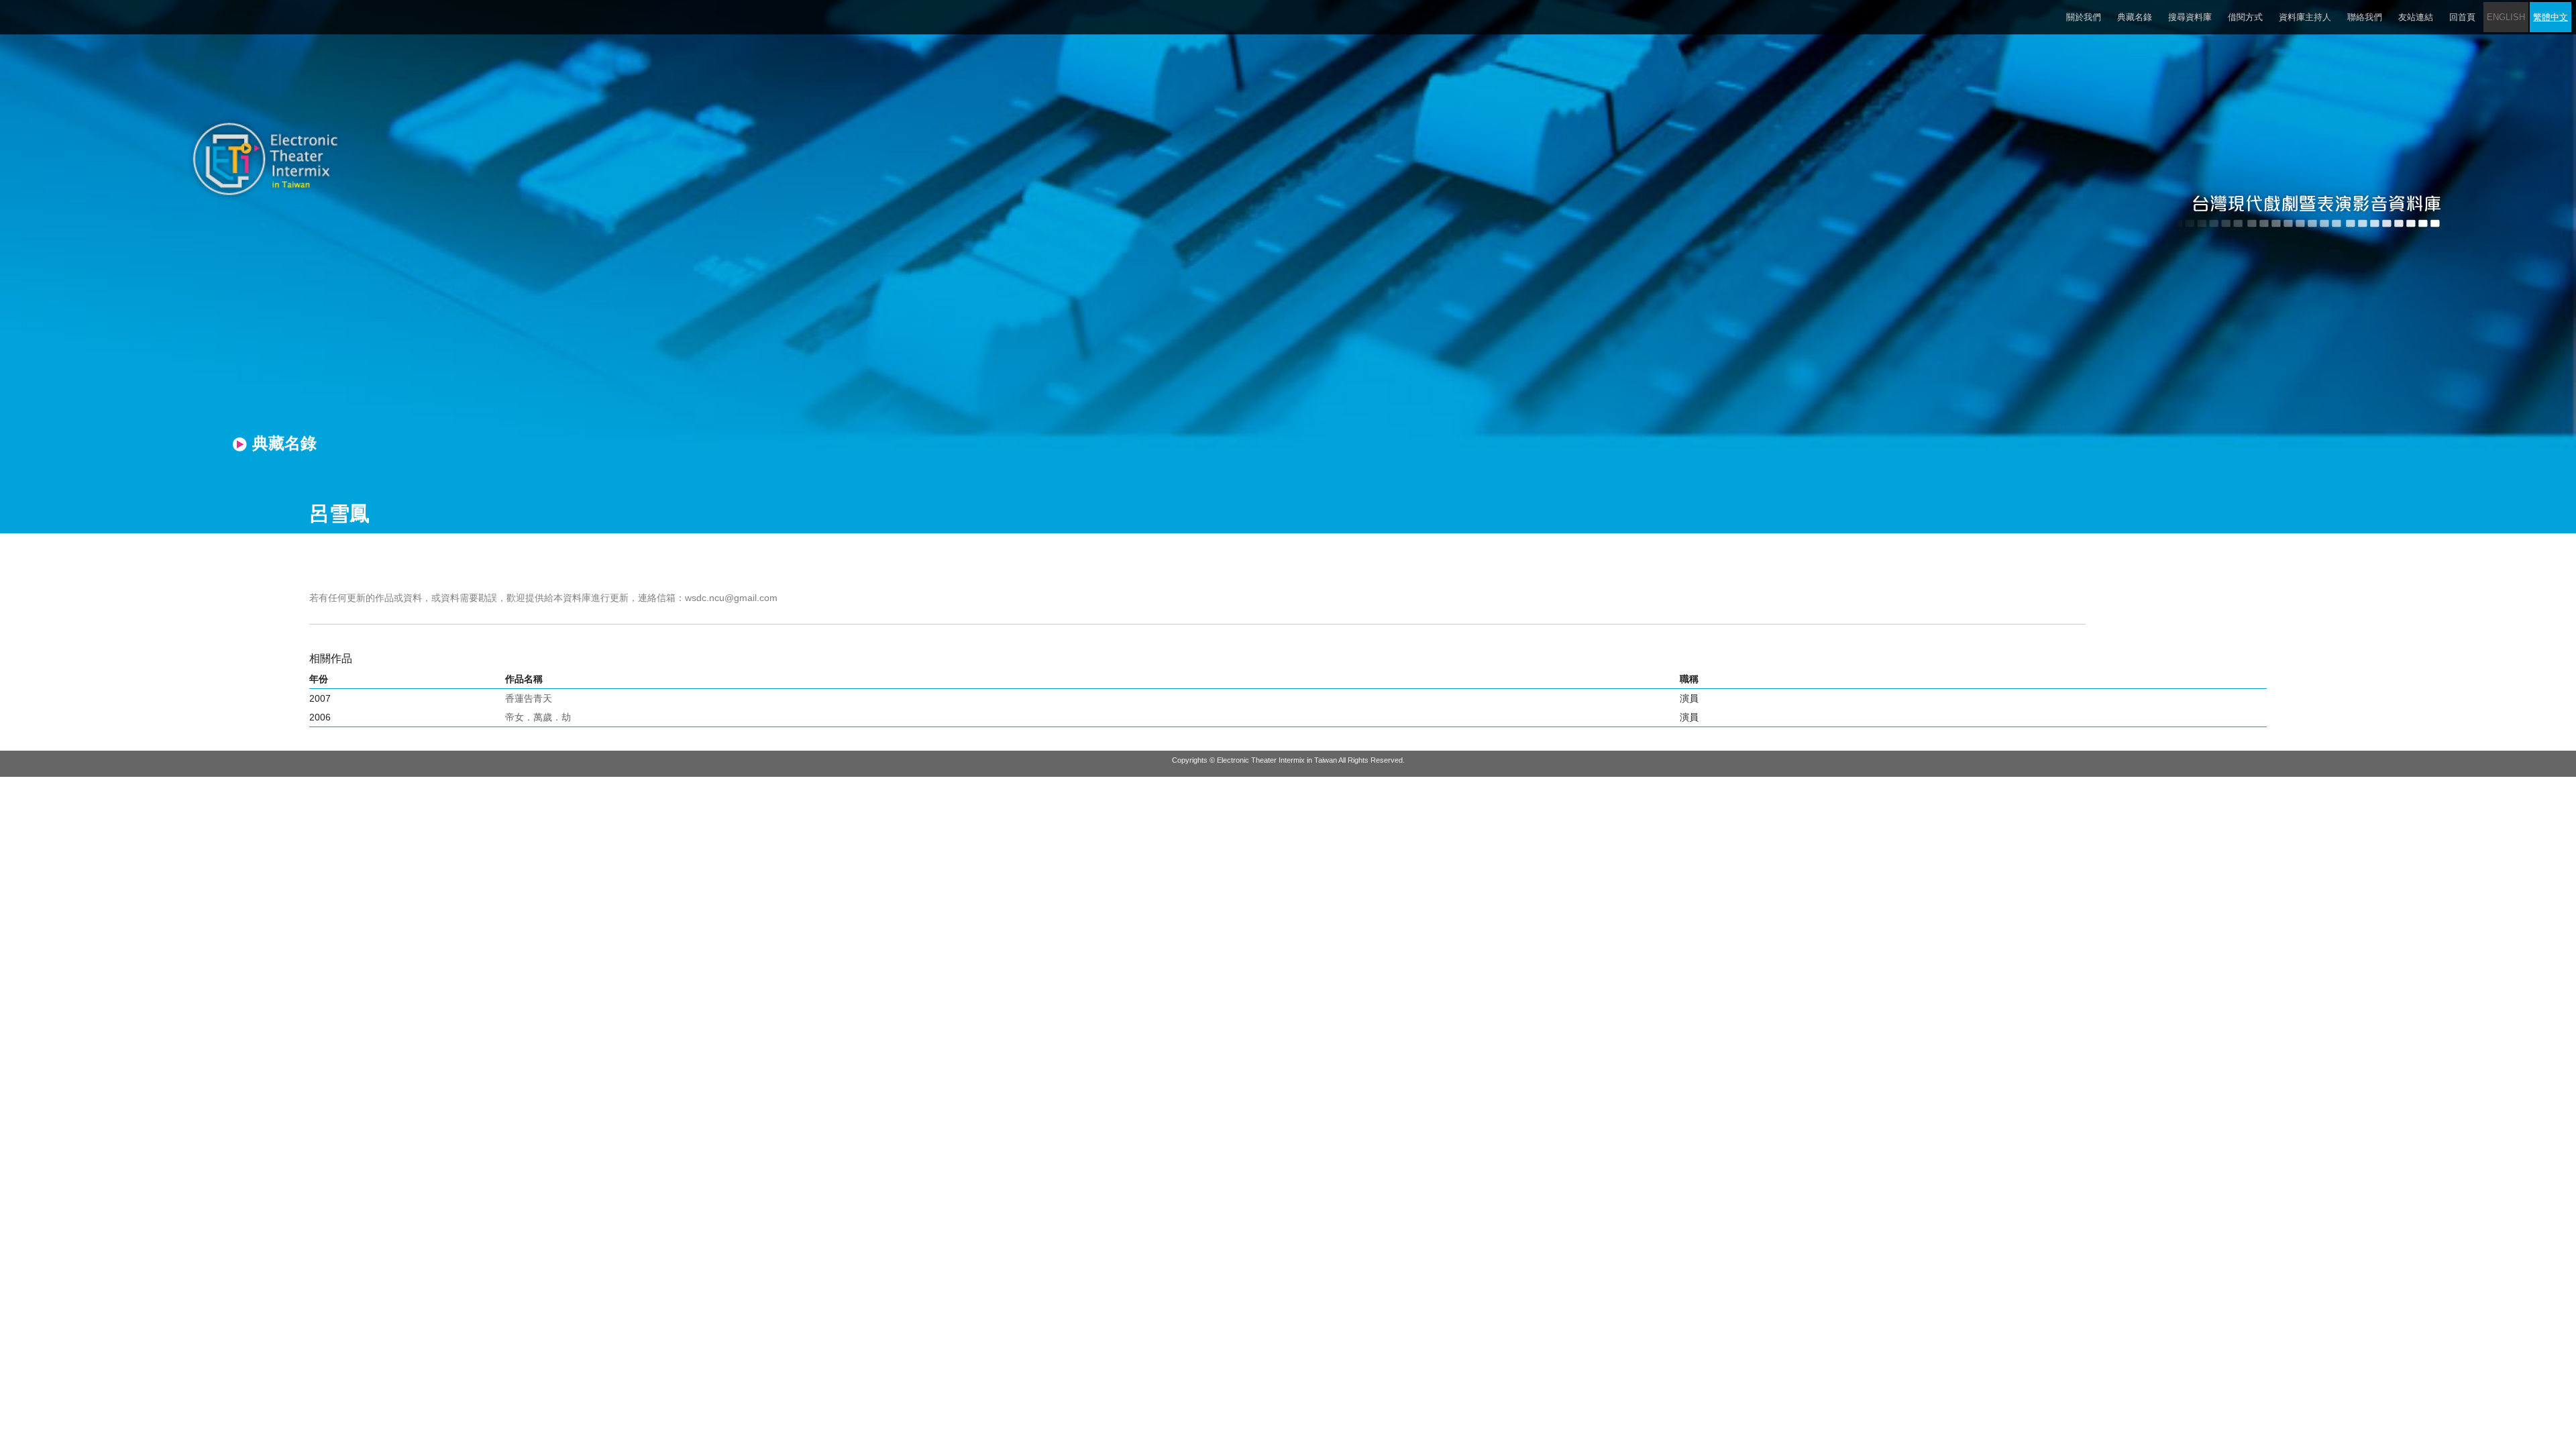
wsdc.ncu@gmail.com (731, 598)
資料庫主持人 (2305, 17)
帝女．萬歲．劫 (538, 717)
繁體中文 (2551, 17)
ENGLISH (2506, 17)
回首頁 (2462, 17)
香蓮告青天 (529, 698)
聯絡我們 (2365, 17)
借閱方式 (2245, 17)
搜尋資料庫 (2190, 17)
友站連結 (2416, 17)
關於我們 (2084, 17)
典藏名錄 (2135, 17)
